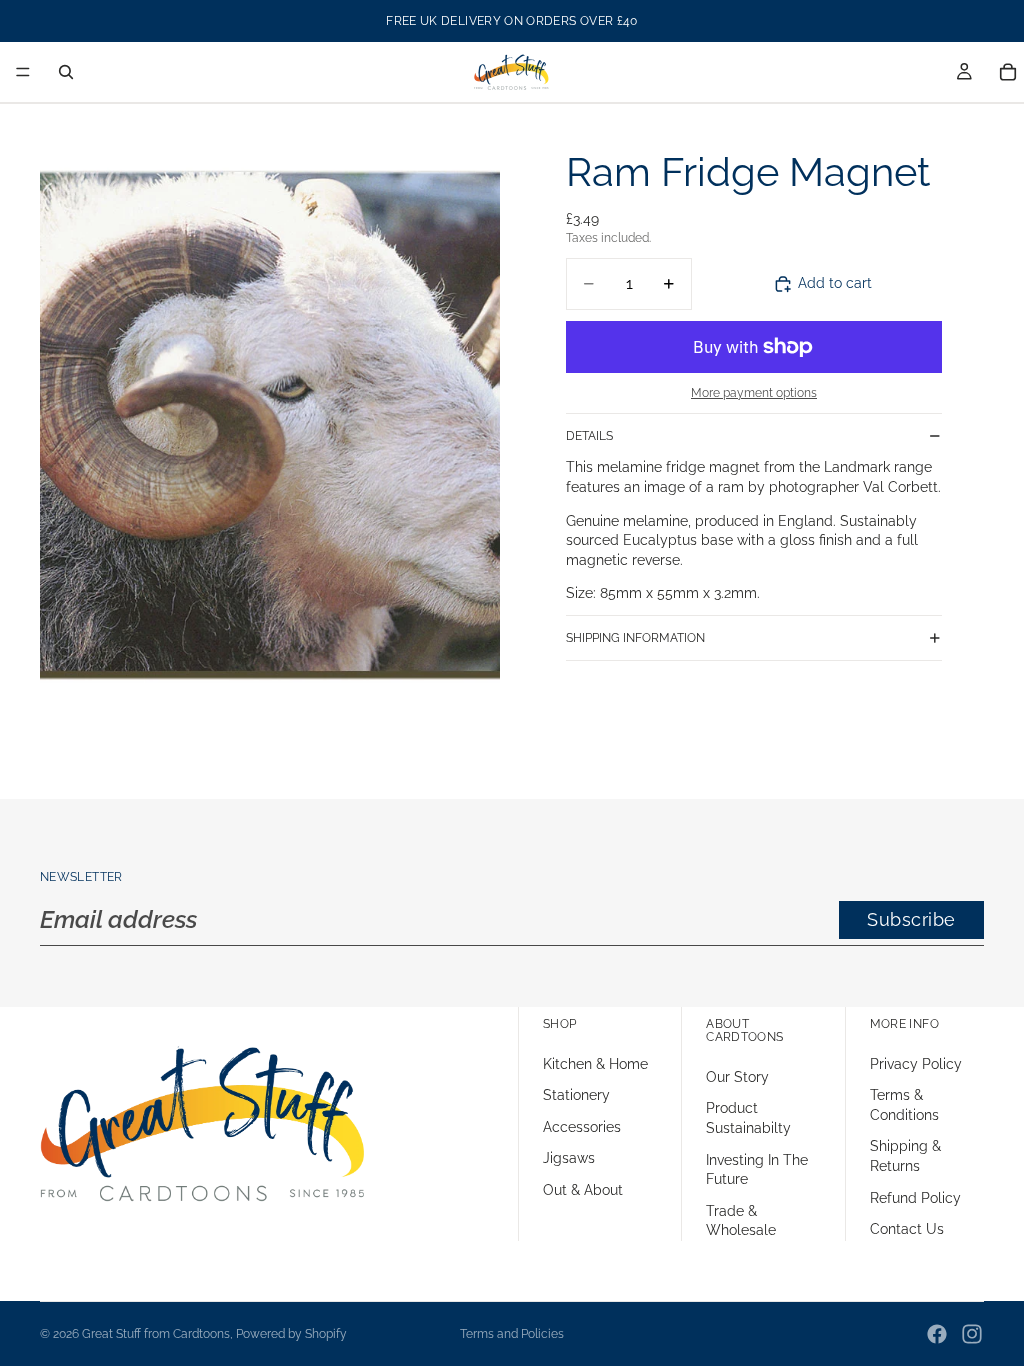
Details (589, 436)
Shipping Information (635, 638)
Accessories (582, 1127)
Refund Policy (915, 1198)
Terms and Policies (512, 1334)
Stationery (576, 1095)
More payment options (754, 393)
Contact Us (907, 1229)
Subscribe (911, 919)
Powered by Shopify (291, 1334)
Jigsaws (569, 1158)
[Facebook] (937, 1334)
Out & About (583, 1190)
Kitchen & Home (595, 1064)
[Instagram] (972, 1334)
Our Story (737, 1077)
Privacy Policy (916, 1064)
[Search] (66, 72)
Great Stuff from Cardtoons (156, 1334)
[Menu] (23, 72)
